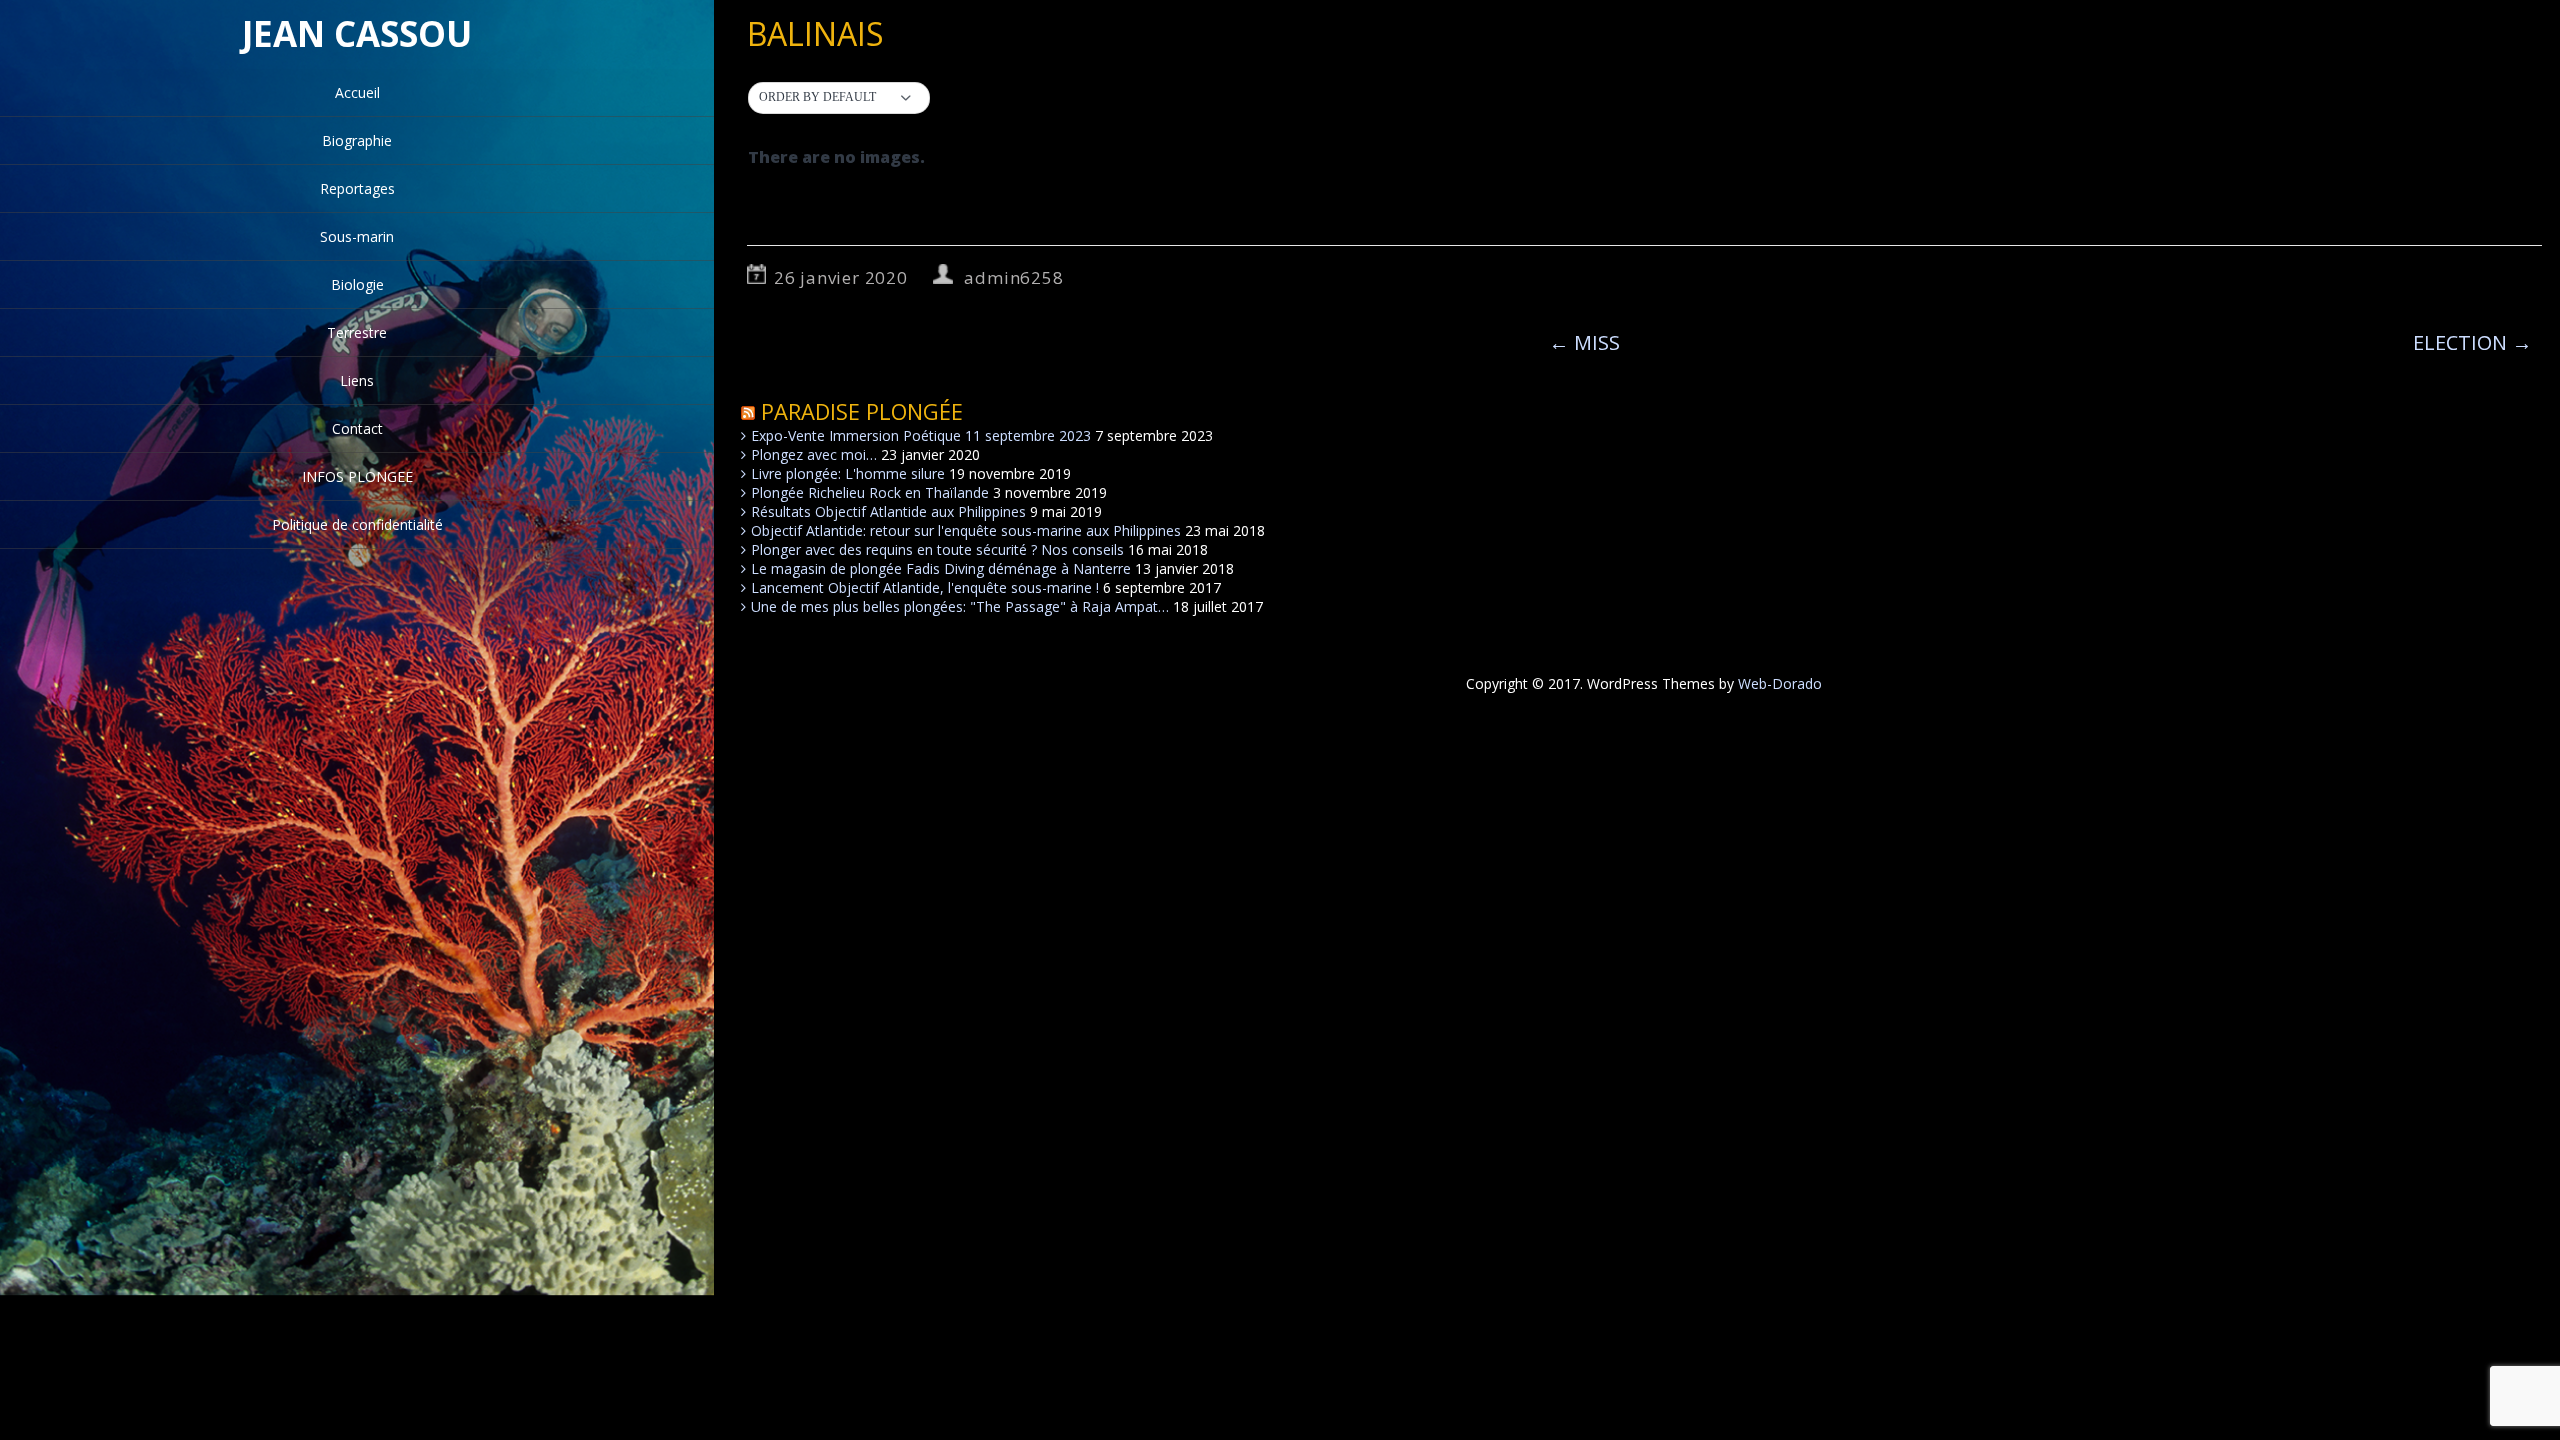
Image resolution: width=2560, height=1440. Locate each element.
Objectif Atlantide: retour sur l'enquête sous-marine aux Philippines (966, 530)
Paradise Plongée (862, 411)
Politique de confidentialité (357, 524)
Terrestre (357, 332)
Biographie (357, 140)
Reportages (357, 188)
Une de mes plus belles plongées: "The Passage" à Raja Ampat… (960, 606)
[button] (839, 98)
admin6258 (1013, 277)
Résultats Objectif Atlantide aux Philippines (888, 511)
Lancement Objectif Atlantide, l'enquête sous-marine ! (925, 587)
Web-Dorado (1780, 683)
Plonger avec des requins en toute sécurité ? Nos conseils (937, 549)
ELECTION (2472, 342)
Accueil (357, 92)
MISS (1584, 342)
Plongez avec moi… (814, 454)
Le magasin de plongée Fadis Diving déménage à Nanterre (941, 568)
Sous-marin (357, 236)
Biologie (357, 284)
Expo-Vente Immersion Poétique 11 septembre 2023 (921, 435)
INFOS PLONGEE (357, 476)
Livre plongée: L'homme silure (848, 473)
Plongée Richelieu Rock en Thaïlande (870, 492)
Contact (357, 428)
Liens (357, 380)
